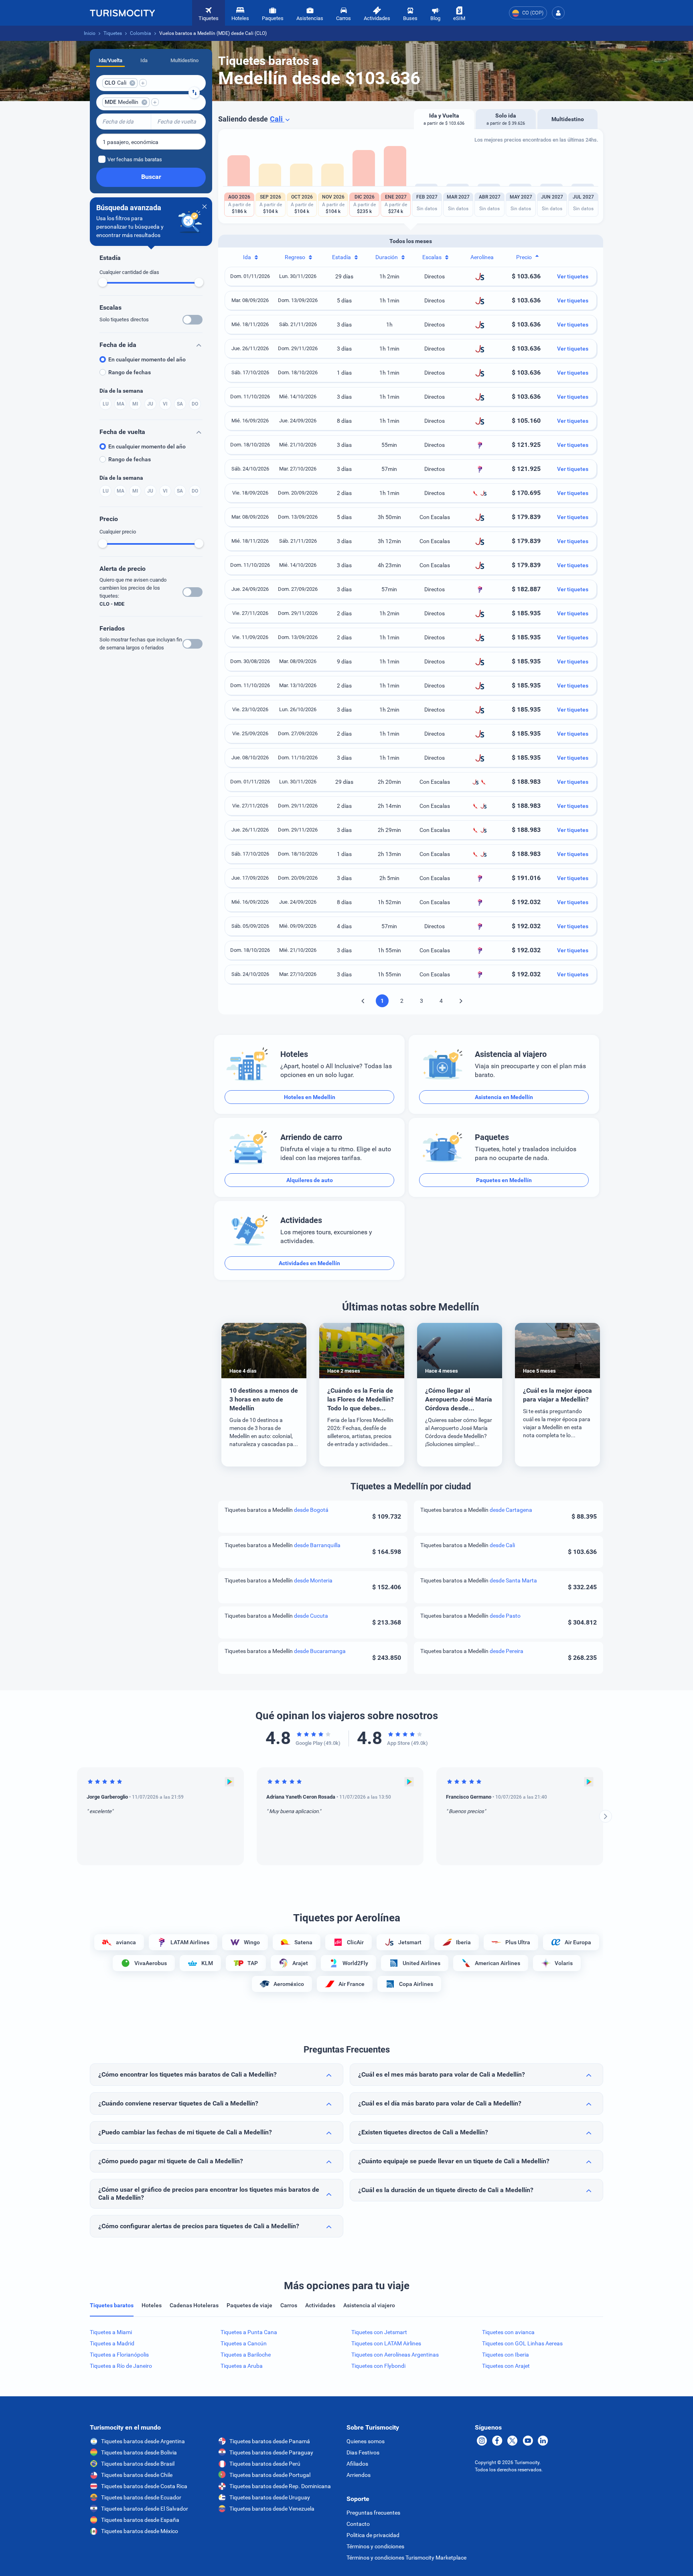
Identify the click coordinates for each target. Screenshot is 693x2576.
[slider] (103, 282)
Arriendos (359, 2475)
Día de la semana (121, 391)
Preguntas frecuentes (373, 2513)
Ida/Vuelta (110, 60)
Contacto (358, 2524)
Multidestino (184, 60)
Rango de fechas (130, 372)
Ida (144, 60)
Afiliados (357, 2464)
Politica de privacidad (373, 2535)
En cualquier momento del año (147, 359)
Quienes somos (366, 2441)
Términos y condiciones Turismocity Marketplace (406, 2558)
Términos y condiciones (375, 2546)
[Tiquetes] (122, 13)
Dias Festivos (363, 2452)
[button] (558, 13)
